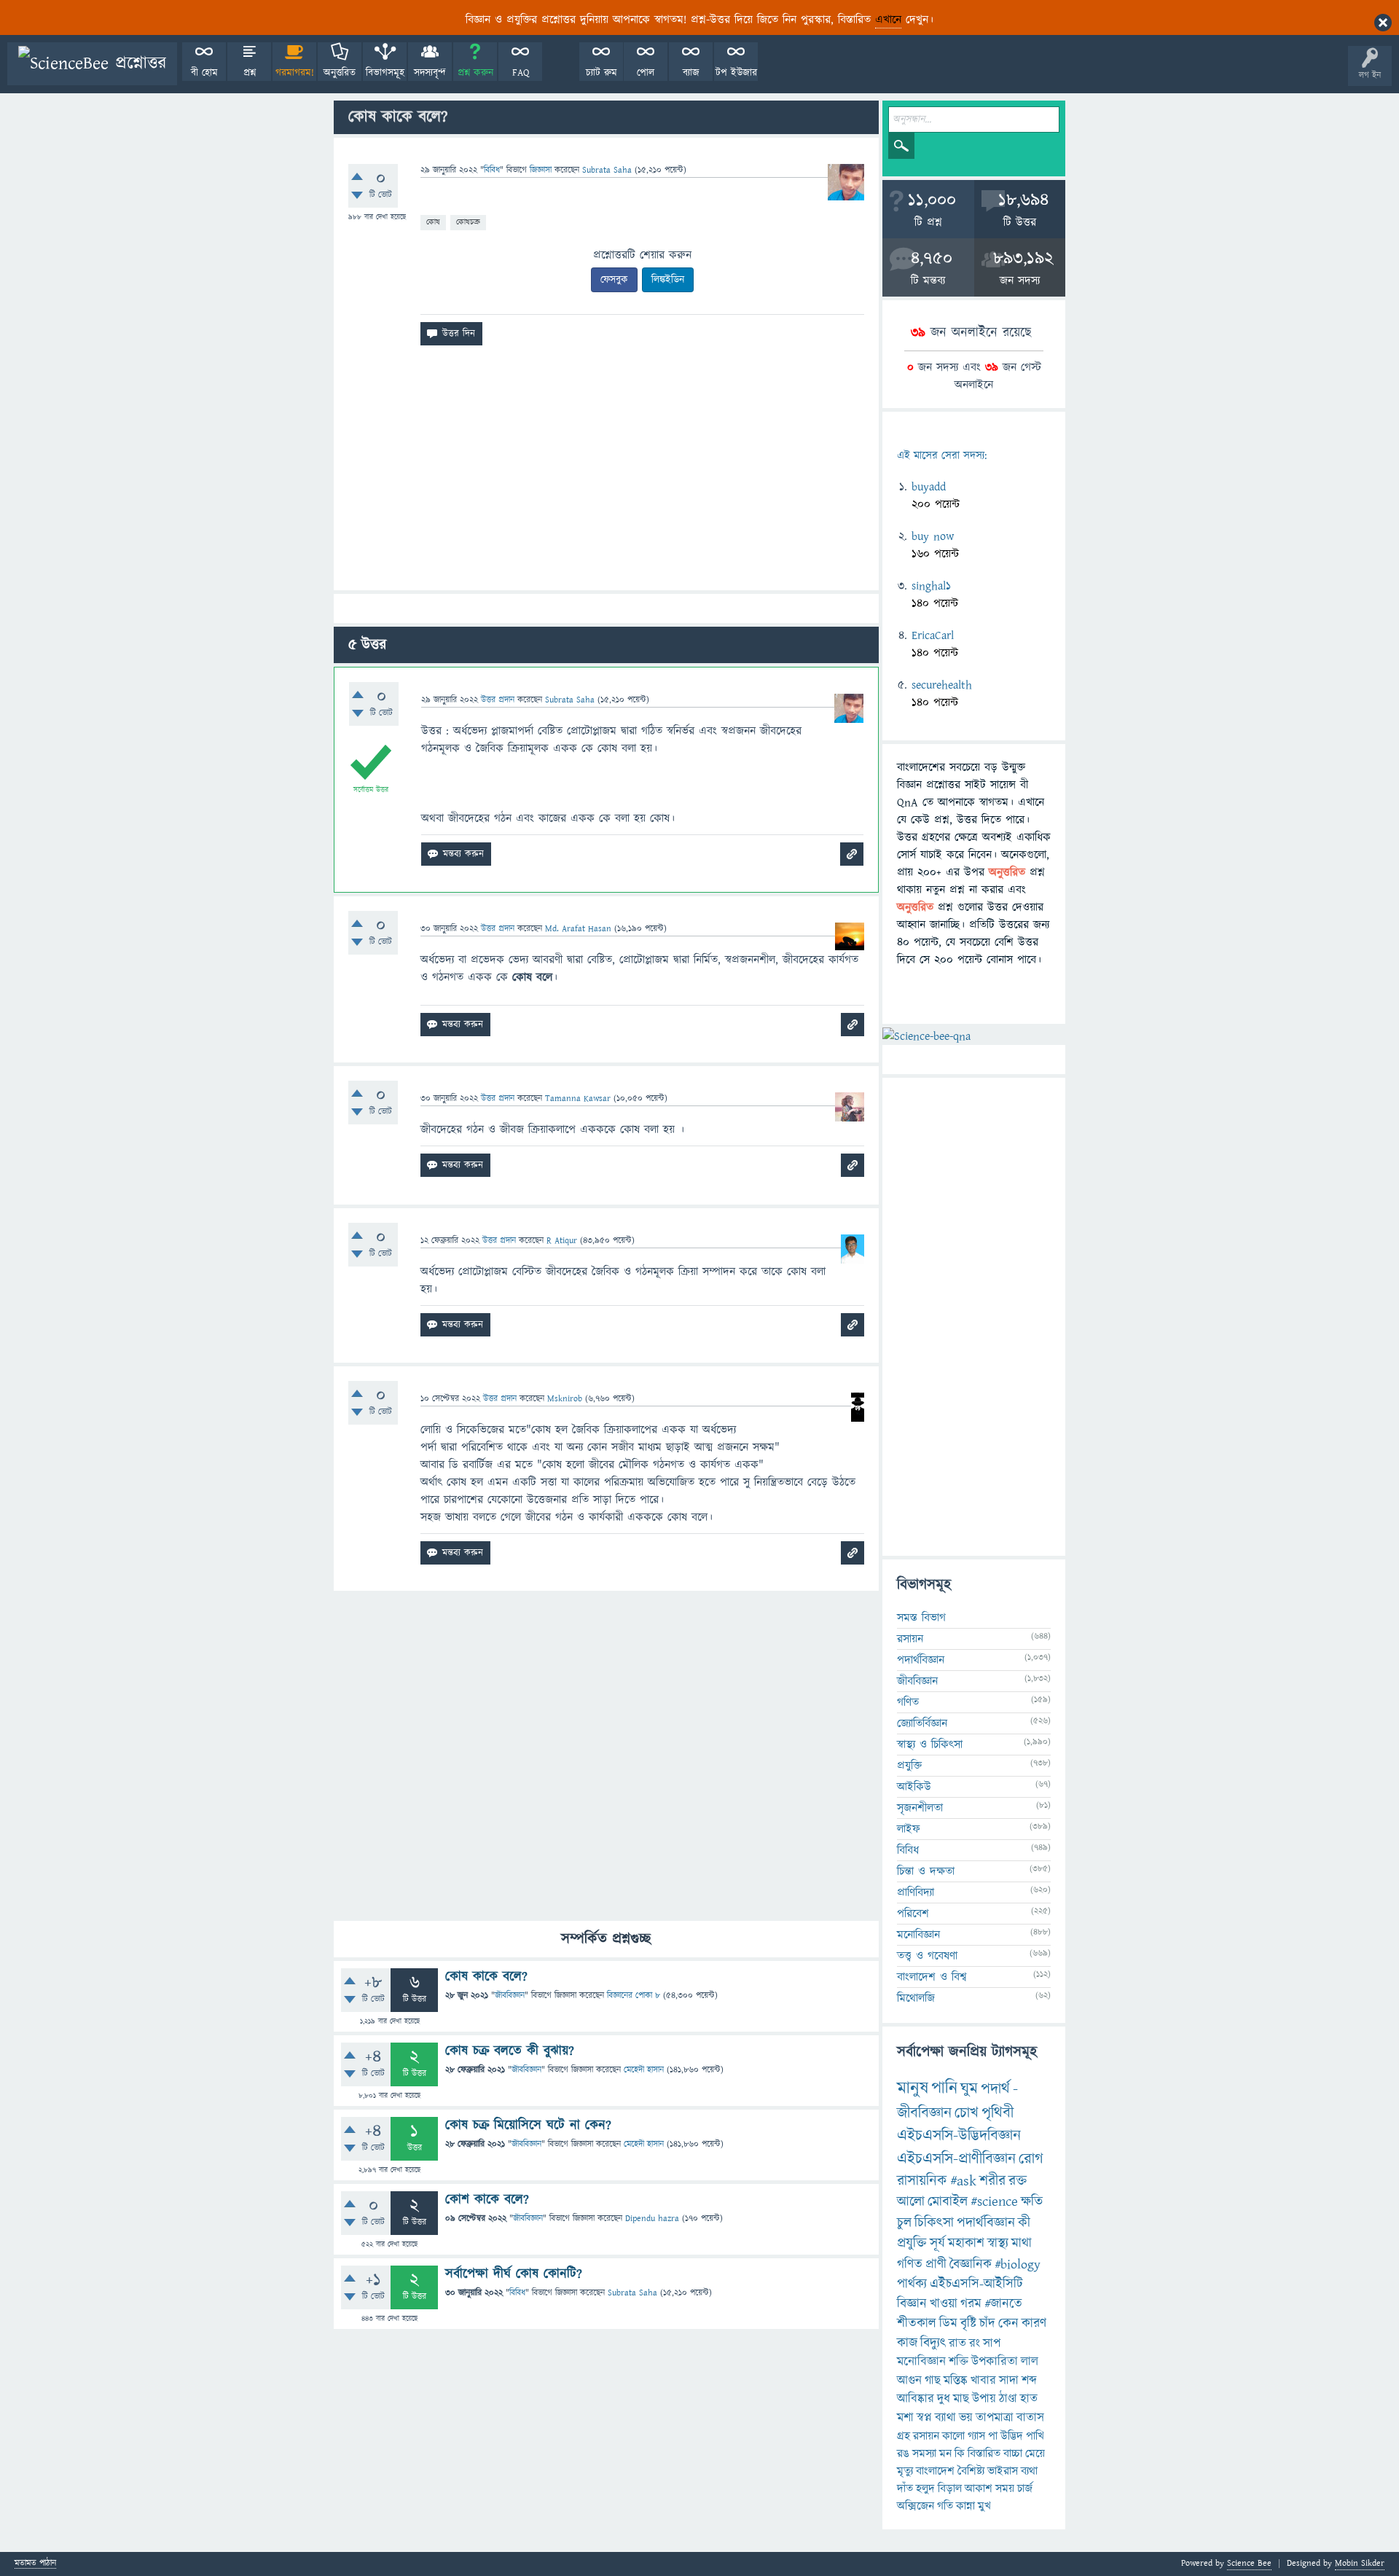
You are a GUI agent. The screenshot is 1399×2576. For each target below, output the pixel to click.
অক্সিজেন (916, 2506)
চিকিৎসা (934, 2223)
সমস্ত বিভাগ (921, 1618)
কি (960, 2454)
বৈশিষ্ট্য (971, 2471)
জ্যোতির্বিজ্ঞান (922, 1723)
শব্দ (1029, 2381)
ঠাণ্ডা (1008, 2399)
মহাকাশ (966, 2243)
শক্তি (959, 2362)
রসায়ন (910, 1639)
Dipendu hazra (652, 2219)
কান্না (965, 2506)
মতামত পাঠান (35, 2564)
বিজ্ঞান (912, 2304)
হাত (1029, 2399)
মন (945, 2454)
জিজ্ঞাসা (542, 170)
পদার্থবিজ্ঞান (921, 1660)
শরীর (992, 2181)
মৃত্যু (905, 2471)
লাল (1030, 2362)
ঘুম (969, 2089)
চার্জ (1025, 2489)
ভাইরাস (1003, 2471)
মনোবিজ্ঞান (918, 1935)
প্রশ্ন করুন (475, 73)
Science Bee (1249, 2563)
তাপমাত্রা (995, 2418)
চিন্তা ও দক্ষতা (926, 1871)
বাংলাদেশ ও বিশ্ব (932, 1977)
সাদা (1009, 2381)
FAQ (521, 73)
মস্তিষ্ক (956, 2381)
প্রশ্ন (250, 73)
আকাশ (979, 2489)
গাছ (933, 2381)
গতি (945, 2506)
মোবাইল (948, 2202)
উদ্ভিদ (1012, 2436)
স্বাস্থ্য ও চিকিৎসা (930, 1745)
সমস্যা (924, 2454)
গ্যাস (976, 2436)
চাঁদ (987, 2324)
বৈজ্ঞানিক (971, 2264)
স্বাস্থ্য (998, 2243)
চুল (904, 2223)
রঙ (903, 2454)
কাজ (907, 2343)
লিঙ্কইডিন (668, 280)
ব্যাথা (945, 2418)
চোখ (967, 2113)
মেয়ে (1035, 2454)
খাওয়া (944, 2304)
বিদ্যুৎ (933, 2343)
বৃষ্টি (968, 2324)
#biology (1018, 2264)
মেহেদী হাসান (644, 2070)
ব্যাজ (691, 73)
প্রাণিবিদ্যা (916, 1892)
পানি (944, 2088)
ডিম (948, 2324)
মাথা (1022, 2243)
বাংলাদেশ (935, 2471)
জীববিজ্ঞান (510, 1996)
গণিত (908, 1702)
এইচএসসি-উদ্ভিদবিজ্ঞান (959, 2135)
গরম (971, 2304)
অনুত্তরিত (340, 73)
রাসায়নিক (922, 2181)
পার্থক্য (912, 2284)
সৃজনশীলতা (920, 1808)
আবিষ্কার (916, 2399)
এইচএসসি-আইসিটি (976, 2284)
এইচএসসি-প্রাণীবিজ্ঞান (956, 2159)
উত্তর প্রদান (498, 700)
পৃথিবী (998, 2113)
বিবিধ (492, 170)
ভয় (966, 2418)
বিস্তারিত (984, 2454)
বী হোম (204, 73)
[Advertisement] (606, 474)
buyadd (929, 487)
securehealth (942, 685)
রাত (957, 2344)
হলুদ (925, 2489)
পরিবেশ (913, 1914)
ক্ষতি (1032, 2202)
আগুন (909, 2381)
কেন (1008, 2324)
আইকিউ (914, 1787)
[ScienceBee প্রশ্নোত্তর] (92, 64)
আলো (911, 2202)
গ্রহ (904, 2436)
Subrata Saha (632, 2293)
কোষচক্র (468, 222)
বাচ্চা (1013, 2454)
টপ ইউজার (736, 73)
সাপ (992, 2344)
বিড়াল (950, 2489)
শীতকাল (917, 2324)
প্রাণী (936, 2264)
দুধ (944, 2399)
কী (1024, 2223)
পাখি (1035, 2436)
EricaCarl (933, 635)
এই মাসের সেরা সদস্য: (942, 456)
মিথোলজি (916, 1998)
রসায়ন (926, 2436)
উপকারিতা (995, 2362)
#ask (963, 2181)
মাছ (961, 2399)
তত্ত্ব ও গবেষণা (927, 1956)
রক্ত (1018, 2181)
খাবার (983, 2381)
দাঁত (905, 2489)
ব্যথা (1029, 2471)
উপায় (984, 2399)
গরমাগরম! (295, 73)
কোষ (433, 222)
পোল (646, 73)
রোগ (1031, 2159)
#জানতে (1003, 2304)
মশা (905, 2418)
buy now (933, 536)
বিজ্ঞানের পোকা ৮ (634, 1996)
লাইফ (909, 1829)
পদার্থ (995, 2089)
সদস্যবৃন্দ (430, 73)
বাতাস (1030, 2418)
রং (975, 2344)
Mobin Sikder (1360, 2563)
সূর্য (937, 2243)
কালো (953, 2436)
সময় (1005, 2489)
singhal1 (931, 586)
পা (993, 2436)
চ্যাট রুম (601, 73)
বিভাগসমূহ (385, 73)
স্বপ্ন (924, 2418)
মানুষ (913, 2088)
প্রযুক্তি (909, 1766)
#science (994, 2202)
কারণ (1034, 2324)
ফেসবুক (614, 280)
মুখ (984, 2506)
